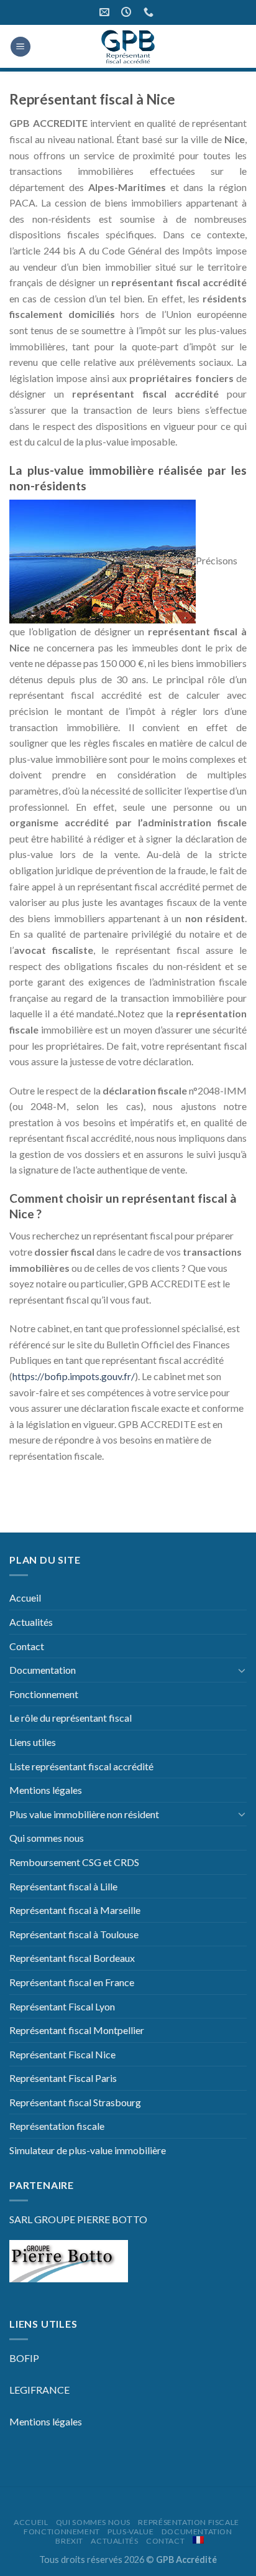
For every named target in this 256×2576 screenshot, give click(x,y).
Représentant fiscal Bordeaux (72, 1958)
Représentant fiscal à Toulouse (74, 1934)
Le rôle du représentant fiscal (71, 1718)
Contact (27, 1646)
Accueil (25, 1598)
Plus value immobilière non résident (84, 1814)
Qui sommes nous (47, 1838)
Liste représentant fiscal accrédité (81, 1766)
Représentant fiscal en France (72, 1982)
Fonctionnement (44, 1694)
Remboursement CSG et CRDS (74, 1862)
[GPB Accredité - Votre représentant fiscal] (128, 47)
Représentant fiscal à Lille (63, 1886)
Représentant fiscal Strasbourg (75, 2102)
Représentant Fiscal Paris (63, 2078)
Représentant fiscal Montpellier (77, 2030)
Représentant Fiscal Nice (62, 2054)
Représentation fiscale (57, 2126)
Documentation (43, 1670)
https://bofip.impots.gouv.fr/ (74, 1376)
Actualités (31, 1622)
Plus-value (130, 2532)
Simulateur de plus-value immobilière (88, 2150)
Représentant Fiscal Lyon (62, 2006)
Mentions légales (46, 1790)
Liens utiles (33, 1742)
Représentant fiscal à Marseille (75, 1910)
